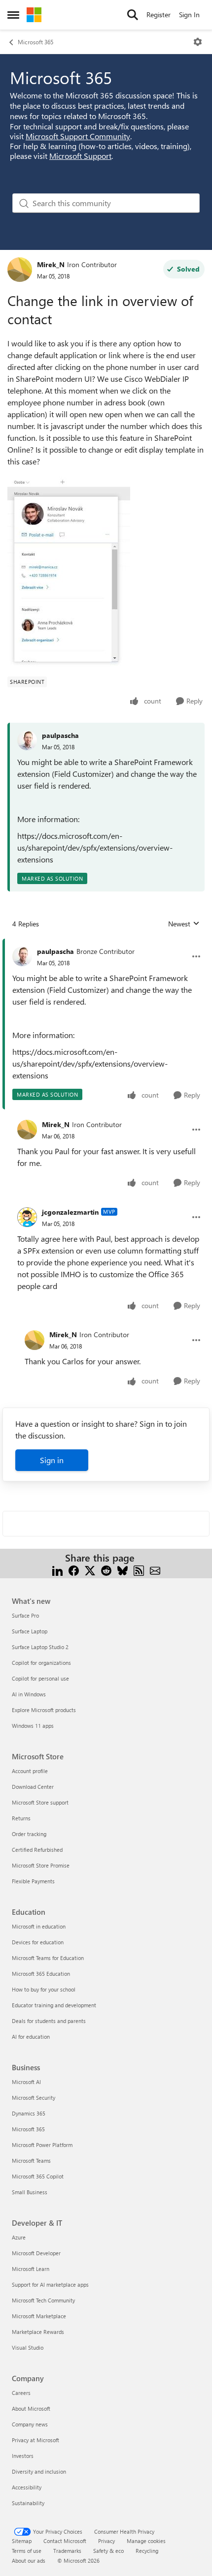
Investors (23, 2456)
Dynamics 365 (29, 2113)
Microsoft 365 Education (41, 1974)
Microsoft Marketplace (39, 2316)
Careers (21, 2393)
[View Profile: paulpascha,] (27, 740)
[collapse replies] (106, 944)
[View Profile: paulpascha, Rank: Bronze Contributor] (22, 956)
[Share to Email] (155, 1570)
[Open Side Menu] (13, 15)
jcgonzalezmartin (70, 1212)
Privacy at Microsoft (35, 2440)
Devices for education (38, 1942)
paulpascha (60, 735)
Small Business (30, 2192)
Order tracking (29, 1834)
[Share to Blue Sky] (123, 1570)
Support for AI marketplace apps (50, 2285)
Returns (21, 1818)
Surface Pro (25, 1615)
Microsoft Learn (31, 2269)
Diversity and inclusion (39, 2471)
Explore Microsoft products (44, 1710)
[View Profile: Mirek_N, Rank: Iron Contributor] (20, 270)
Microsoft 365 (35, 42)
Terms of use (27, 2551)
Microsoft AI (26, 2082)
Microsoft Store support (40, 1802)
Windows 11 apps (33, 1726)
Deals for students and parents (49, 2021)
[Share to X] (90, 1570)
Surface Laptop (30, 1631)
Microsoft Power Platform (42, 2145)
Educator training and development (54, 2005)
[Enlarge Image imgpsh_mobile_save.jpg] (69, 571)
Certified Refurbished (37, 1850)
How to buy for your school (44, 1989)
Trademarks (67, 2551)
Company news (30, 2424)
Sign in (52, 1460)
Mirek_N (51, 264)
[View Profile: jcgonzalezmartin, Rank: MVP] (27, 1217)
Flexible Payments (33, 1881)
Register (159, 15)
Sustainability (28, 2503)
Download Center (33, 1787)
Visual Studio (28, 2347)
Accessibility (27, 2487)
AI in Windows (29, 1694)
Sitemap (22, 2541)
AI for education (31, 2037)
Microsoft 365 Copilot (38, 2176)
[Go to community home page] (34, 15)
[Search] (133, 15)
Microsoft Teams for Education (48, 1958)
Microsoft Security (34, 2098)
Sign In (189, 15)
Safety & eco (108, 2551)
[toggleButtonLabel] (198, 42)
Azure (19, 2237)
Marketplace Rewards (38, 2332)
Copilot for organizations (41, 1663)
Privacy (106, 2541)
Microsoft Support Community (78, 136)
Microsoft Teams (31, 2161)
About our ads (29, 2561)
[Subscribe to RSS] (139, 1570)
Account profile (30, 1771)
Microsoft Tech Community (43, 2300)
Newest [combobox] (184, 924)
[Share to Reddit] (106, 1570)
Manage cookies (146, 2541)
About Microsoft (31, 2408)
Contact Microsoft (65, 2541)
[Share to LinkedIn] (57, 1570)
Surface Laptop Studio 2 (40, 1647)
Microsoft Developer (36, 2253)
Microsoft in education (39, 1926)
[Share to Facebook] (74, 1570)
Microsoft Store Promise (41, 1865)
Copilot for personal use (40, 1678)
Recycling (147, 2551)
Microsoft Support (80, 156)
